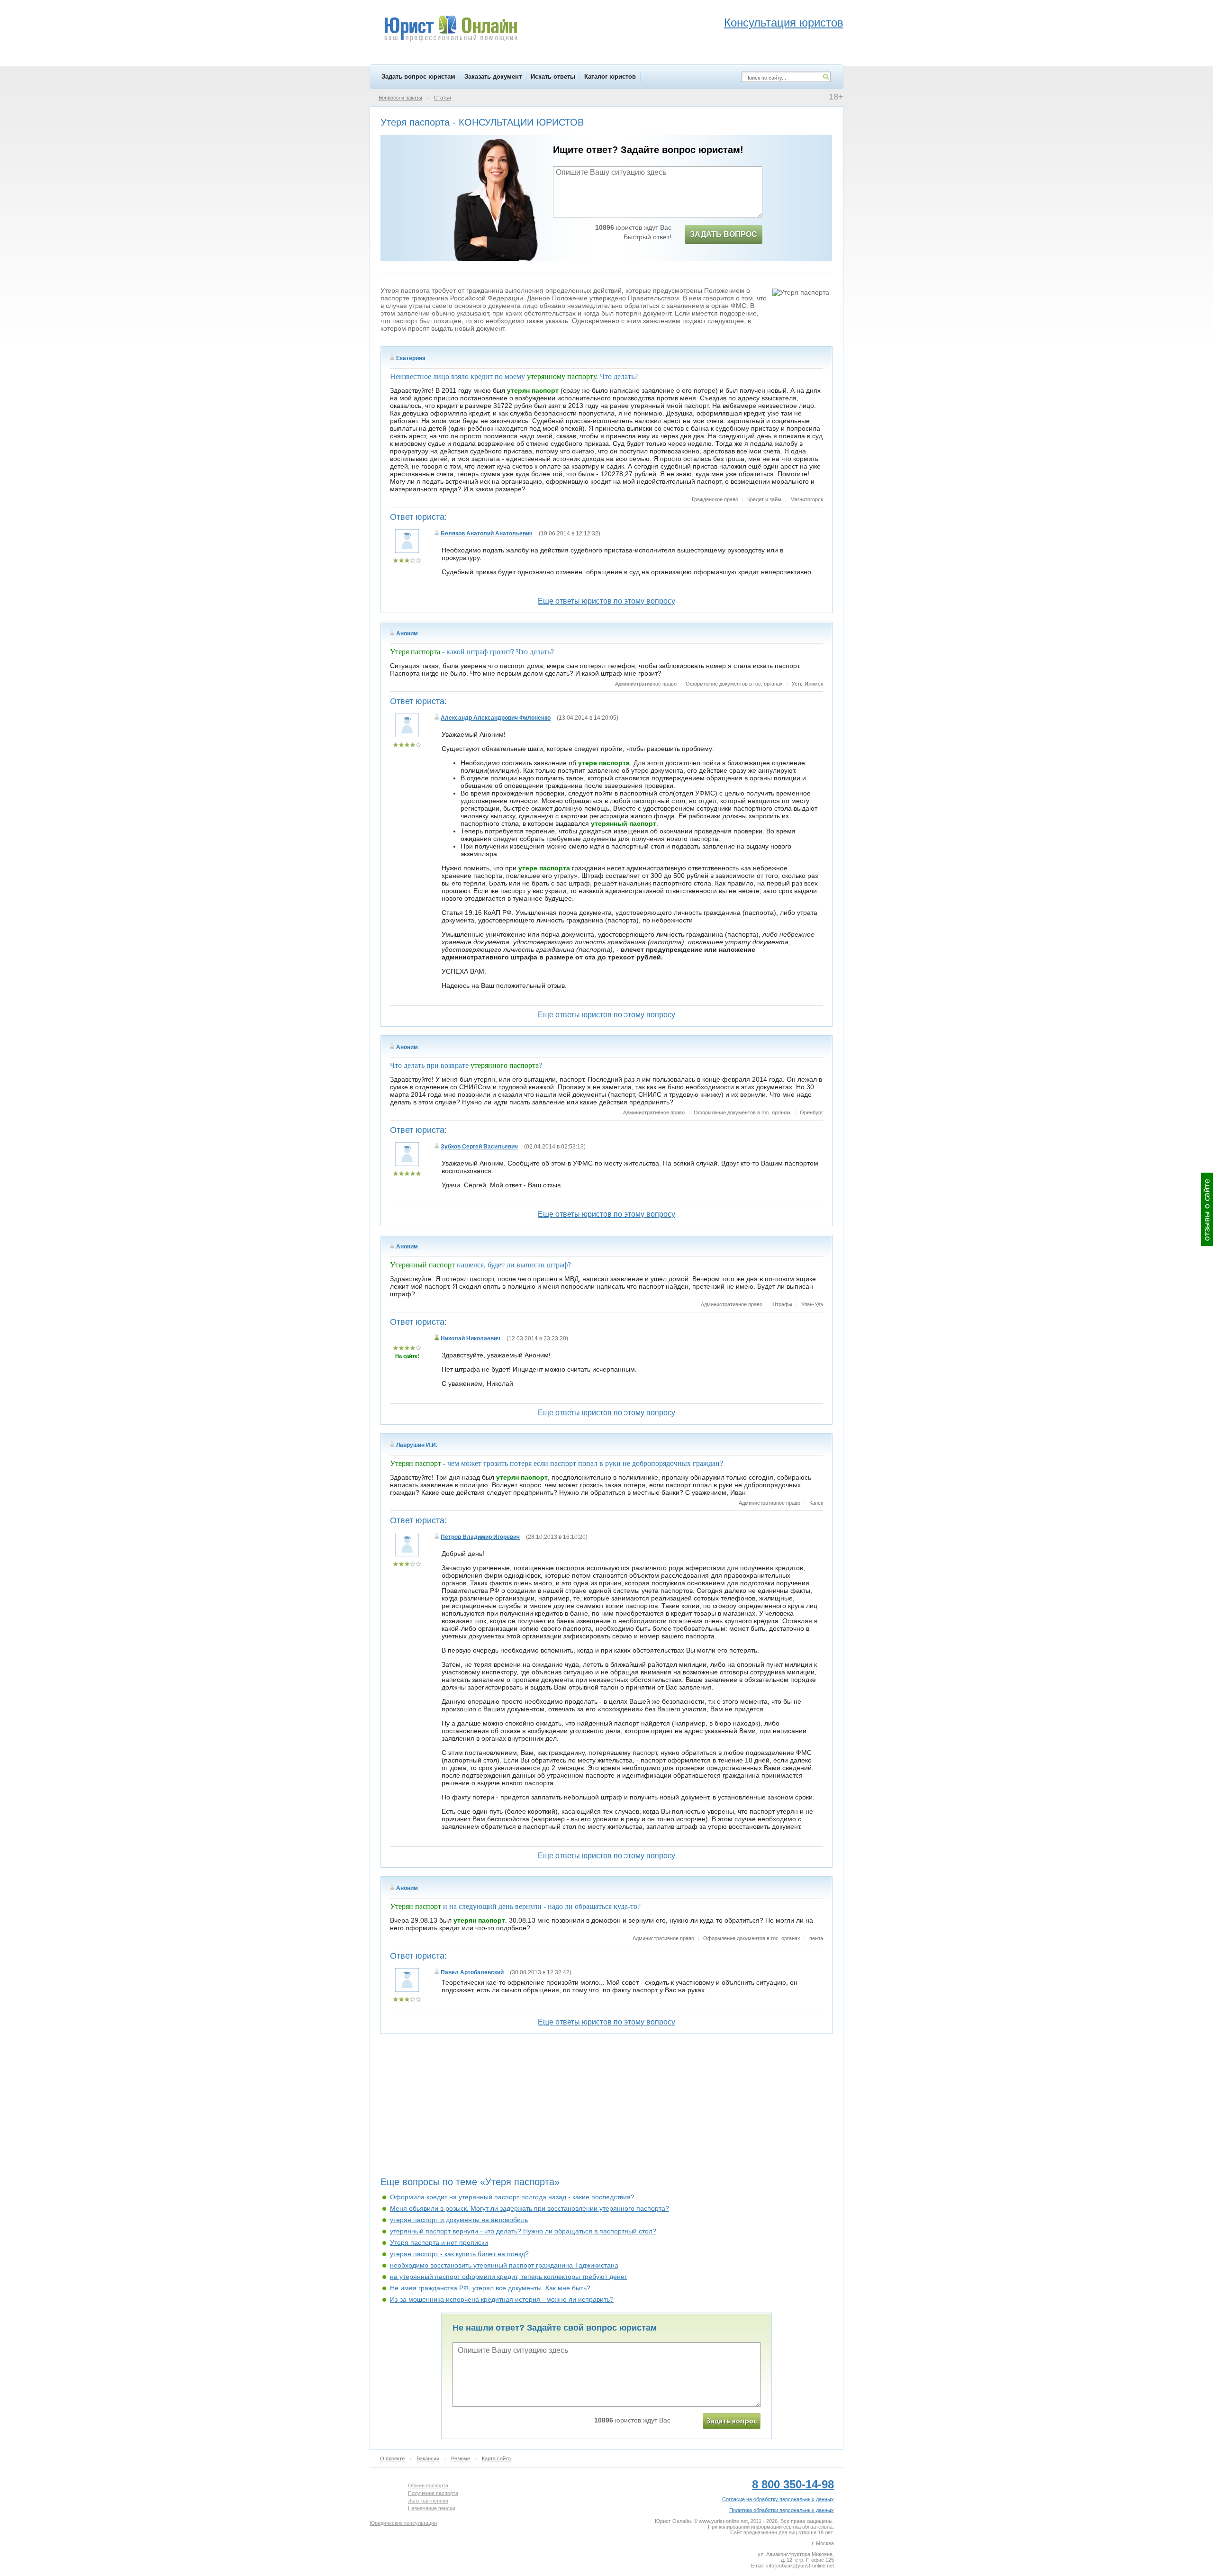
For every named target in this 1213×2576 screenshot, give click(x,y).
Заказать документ (493, 77)
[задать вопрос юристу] (732, 2421)
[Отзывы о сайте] (1207, 1209)
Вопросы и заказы (400, 98)
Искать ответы (553, 77)
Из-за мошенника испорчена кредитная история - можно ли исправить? (502, 2299)
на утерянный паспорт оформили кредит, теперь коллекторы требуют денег (508, 2277)
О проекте (392, 2458)
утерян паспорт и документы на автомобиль (459, 2220)
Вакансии (428, 2458)
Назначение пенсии (432, 2508)
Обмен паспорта (428, 2486)
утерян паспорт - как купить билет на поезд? (459, 2254)
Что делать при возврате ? (466, 1065)
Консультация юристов (784, 23)
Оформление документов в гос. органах (734, 684)
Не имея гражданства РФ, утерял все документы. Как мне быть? (490, 2288)
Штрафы (782, 1304)
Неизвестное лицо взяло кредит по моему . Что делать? (514, 376)
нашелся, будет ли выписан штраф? (480, 1265)
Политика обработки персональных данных (782, 2510)
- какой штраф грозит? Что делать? (472, 652)
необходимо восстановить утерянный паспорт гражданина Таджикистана (504, 2265)
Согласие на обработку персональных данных (778, 2499)
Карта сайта (496, 2458)
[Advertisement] (606, 2109)
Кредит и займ (764, 499)
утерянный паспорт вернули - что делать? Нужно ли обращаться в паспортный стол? (523, 2231)
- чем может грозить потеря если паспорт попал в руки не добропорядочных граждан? (557, 1463)
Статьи (443, 98)
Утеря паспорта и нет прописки (439, 2242)
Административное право (646, 684)
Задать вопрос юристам (418, 77)
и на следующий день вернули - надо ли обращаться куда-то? (515, 1906)
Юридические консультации (403, 2523)
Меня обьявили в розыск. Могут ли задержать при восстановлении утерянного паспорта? (530, 2208)
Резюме (461, 2458)
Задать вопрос (724, 234)
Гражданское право (715, 499)
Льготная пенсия (428, 2501)
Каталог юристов (610, 77)
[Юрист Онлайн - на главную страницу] (450, 30)
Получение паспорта (433, 2493)
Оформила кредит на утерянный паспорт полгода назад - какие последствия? (512, 2197)
